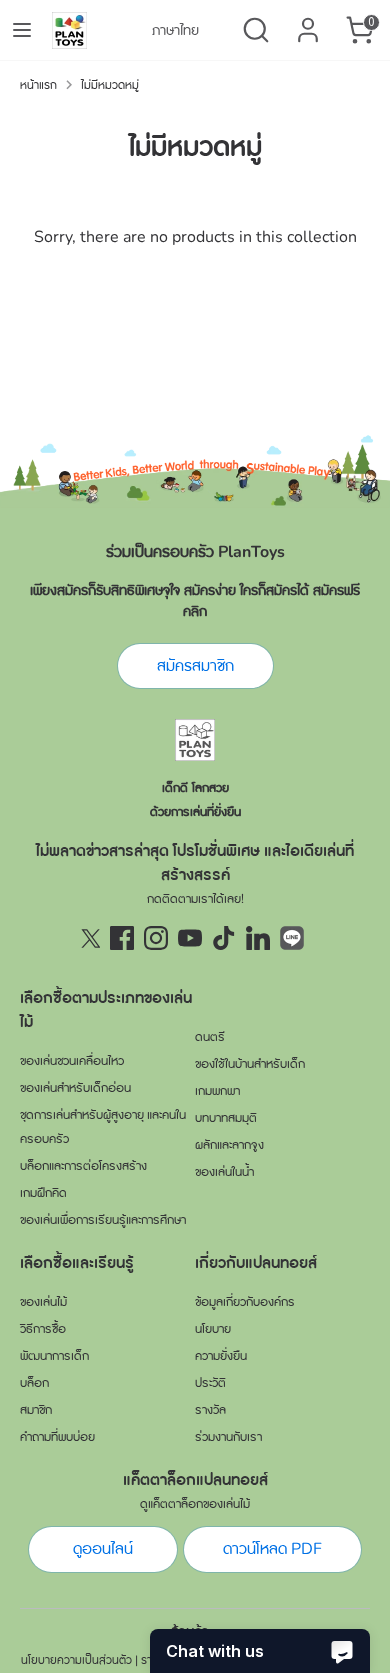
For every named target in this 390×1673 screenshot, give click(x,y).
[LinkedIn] (258, 938)
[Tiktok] (224, 938)
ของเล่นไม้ (43, 1302)
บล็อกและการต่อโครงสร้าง (83, 1166)
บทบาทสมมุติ (226, 1118)
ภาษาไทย (175, 30)
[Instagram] (156, 938)
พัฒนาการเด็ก (54, 1356)
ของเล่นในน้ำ (224, 1172)
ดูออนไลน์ (103, 1549)
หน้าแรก (38, 85)
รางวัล (210, 1410)
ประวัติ (210, 1383)
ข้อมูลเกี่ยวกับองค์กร (245, 1302)
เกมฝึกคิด (43, 1193)
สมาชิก (36, 1410)
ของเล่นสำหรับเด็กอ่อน (75, 1088)
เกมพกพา (217, 1091)
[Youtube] (190, 938)
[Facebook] (122, 938)
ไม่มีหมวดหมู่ (110, 85)
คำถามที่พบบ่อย (57, 1437)
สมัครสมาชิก (195, 666)
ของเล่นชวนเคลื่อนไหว (72, 1061)
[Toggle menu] (22, 30)
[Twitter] (88, 938)
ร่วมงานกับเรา (228, 1437)
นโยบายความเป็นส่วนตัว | (79, 1660)
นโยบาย (213, 1329)
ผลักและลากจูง (229, 1145)
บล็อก (34, 1383)
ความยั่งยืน (221, 1356)
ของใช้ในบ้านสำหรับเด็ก (250, 1064)
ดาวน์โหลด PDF (272, 1549)
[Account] (308, 22)
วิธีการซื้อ (43, 1329)
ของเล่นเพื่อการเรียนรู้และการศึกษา (103, 1220)
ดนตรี (210, 1037)
